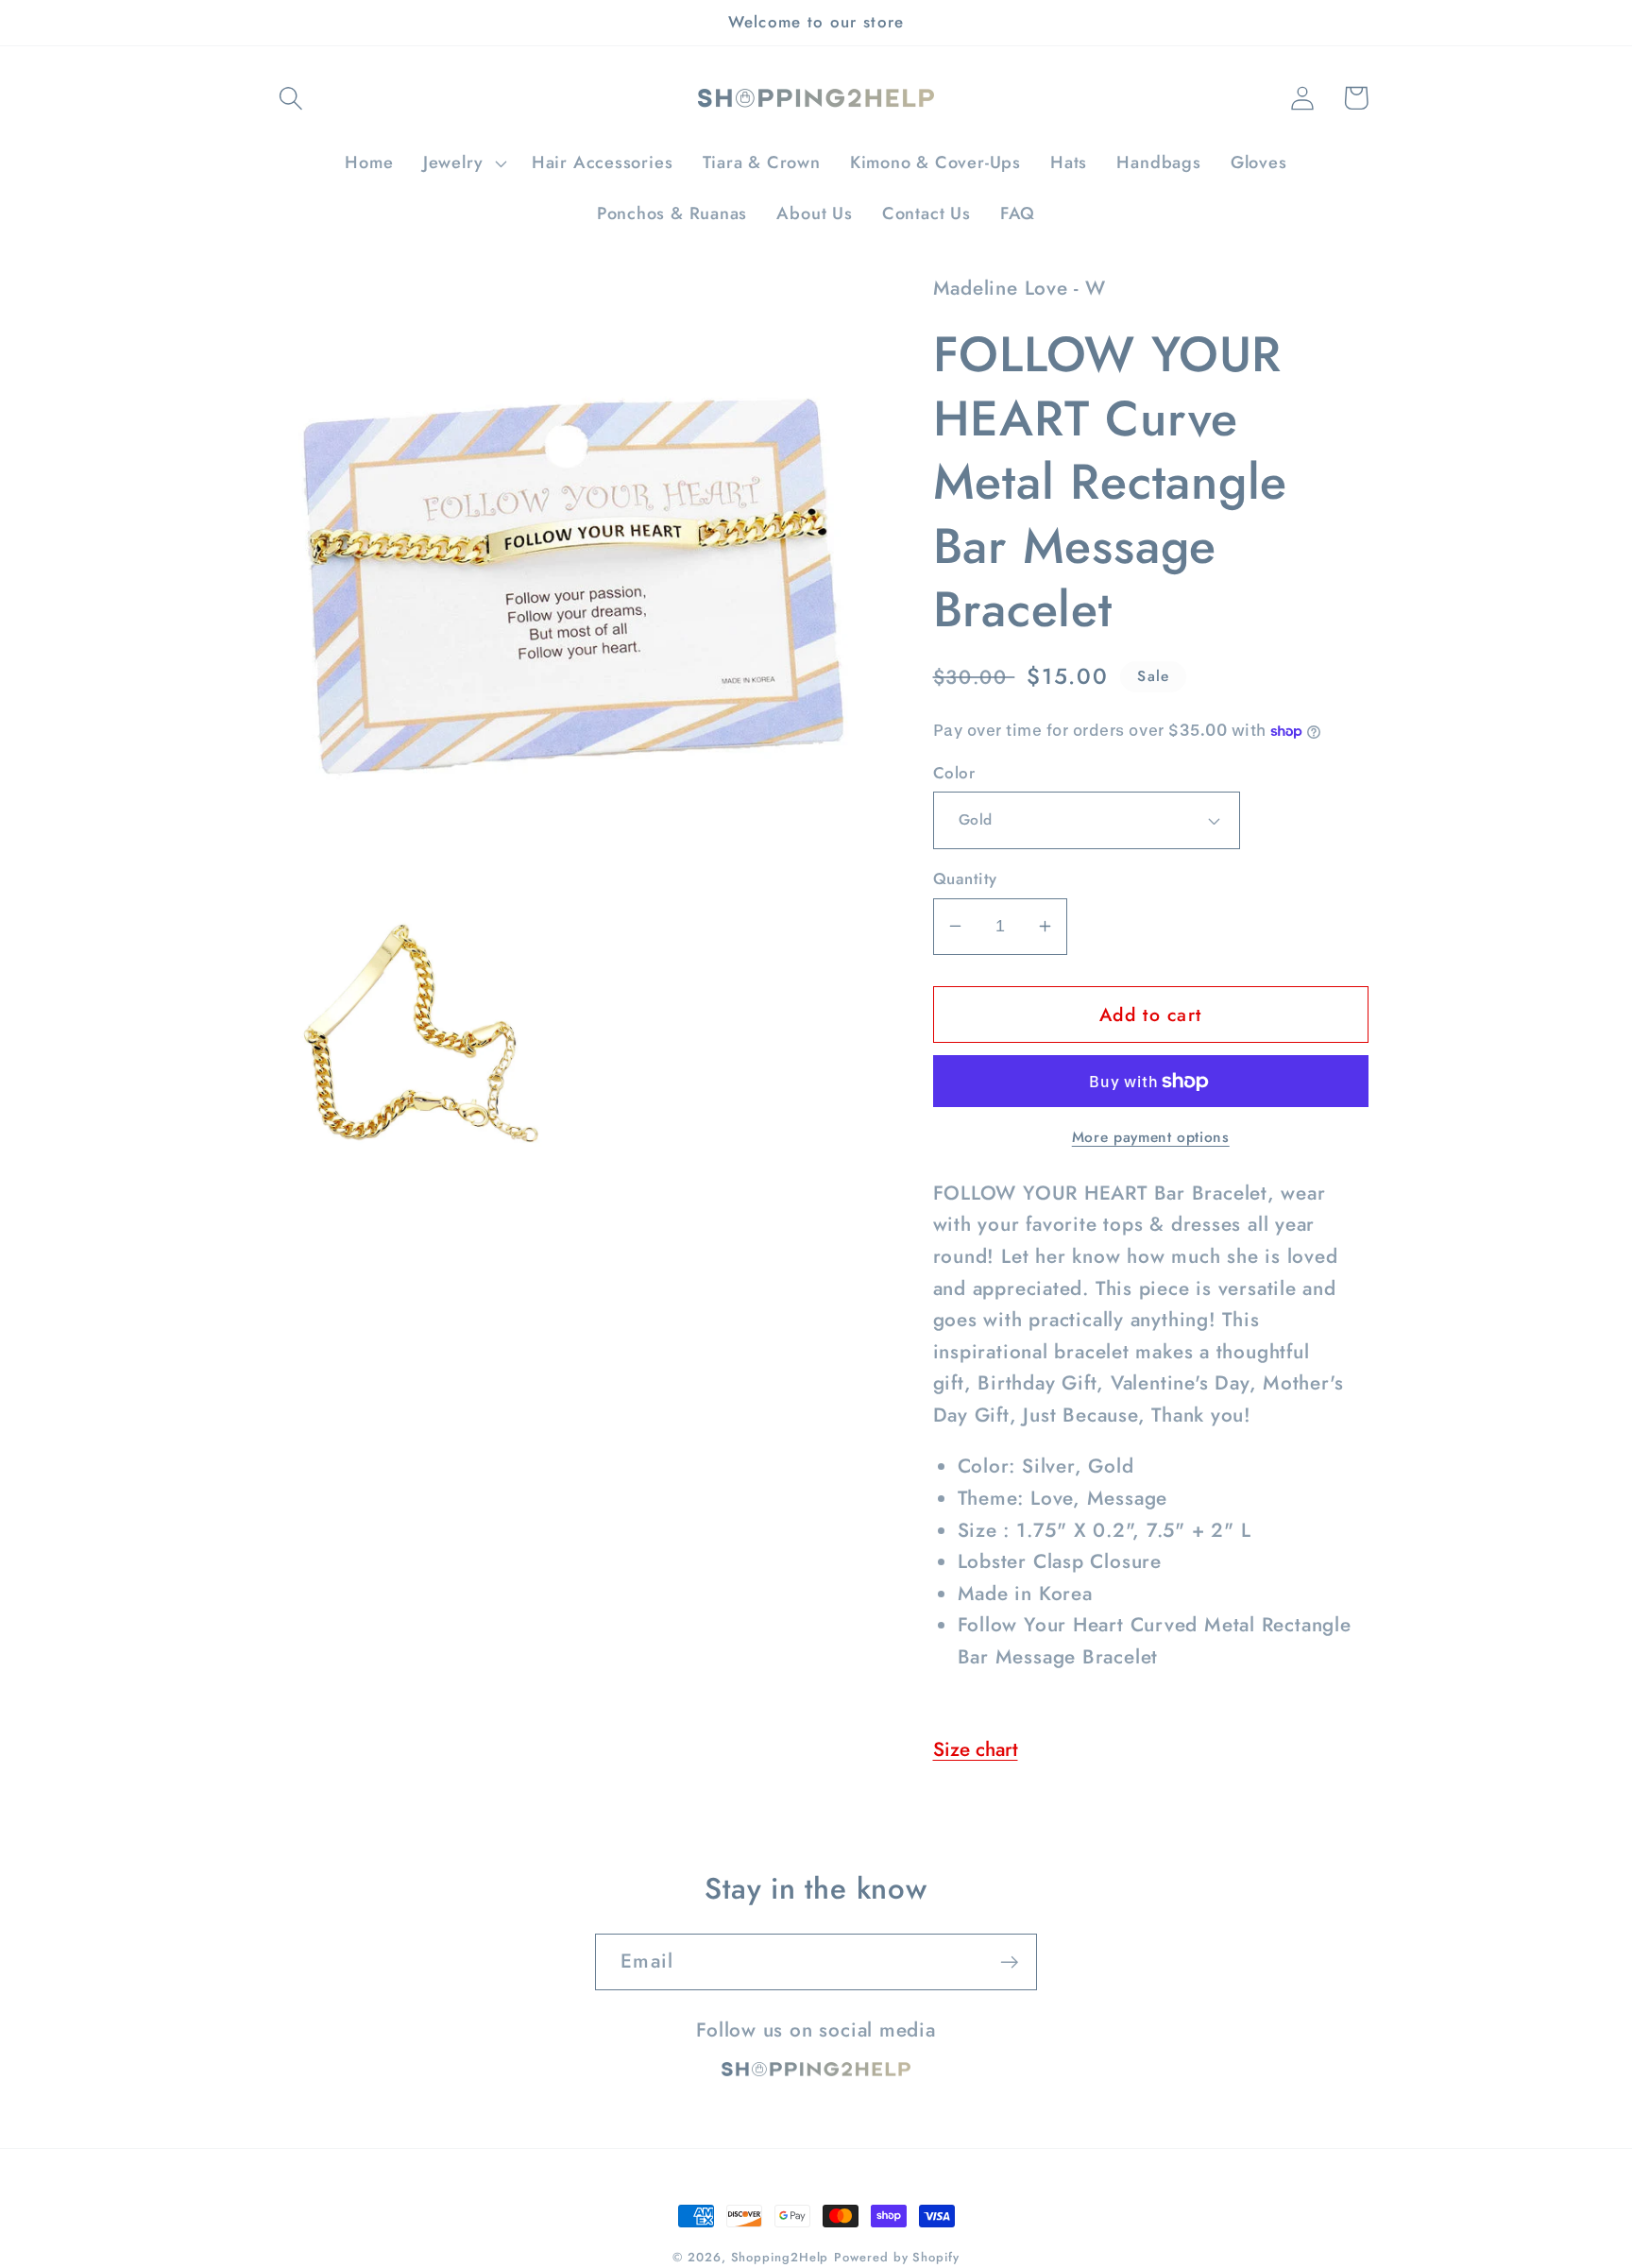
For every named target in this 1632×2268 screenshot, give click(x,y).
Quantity (965, 879)
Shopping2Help (780, 2257)
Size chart (976, 1749)
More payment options (1151, 1137)
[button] (290, 98)
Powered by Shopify (896, 2257)
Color (954, 773)
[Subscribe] (1009, 1962)
